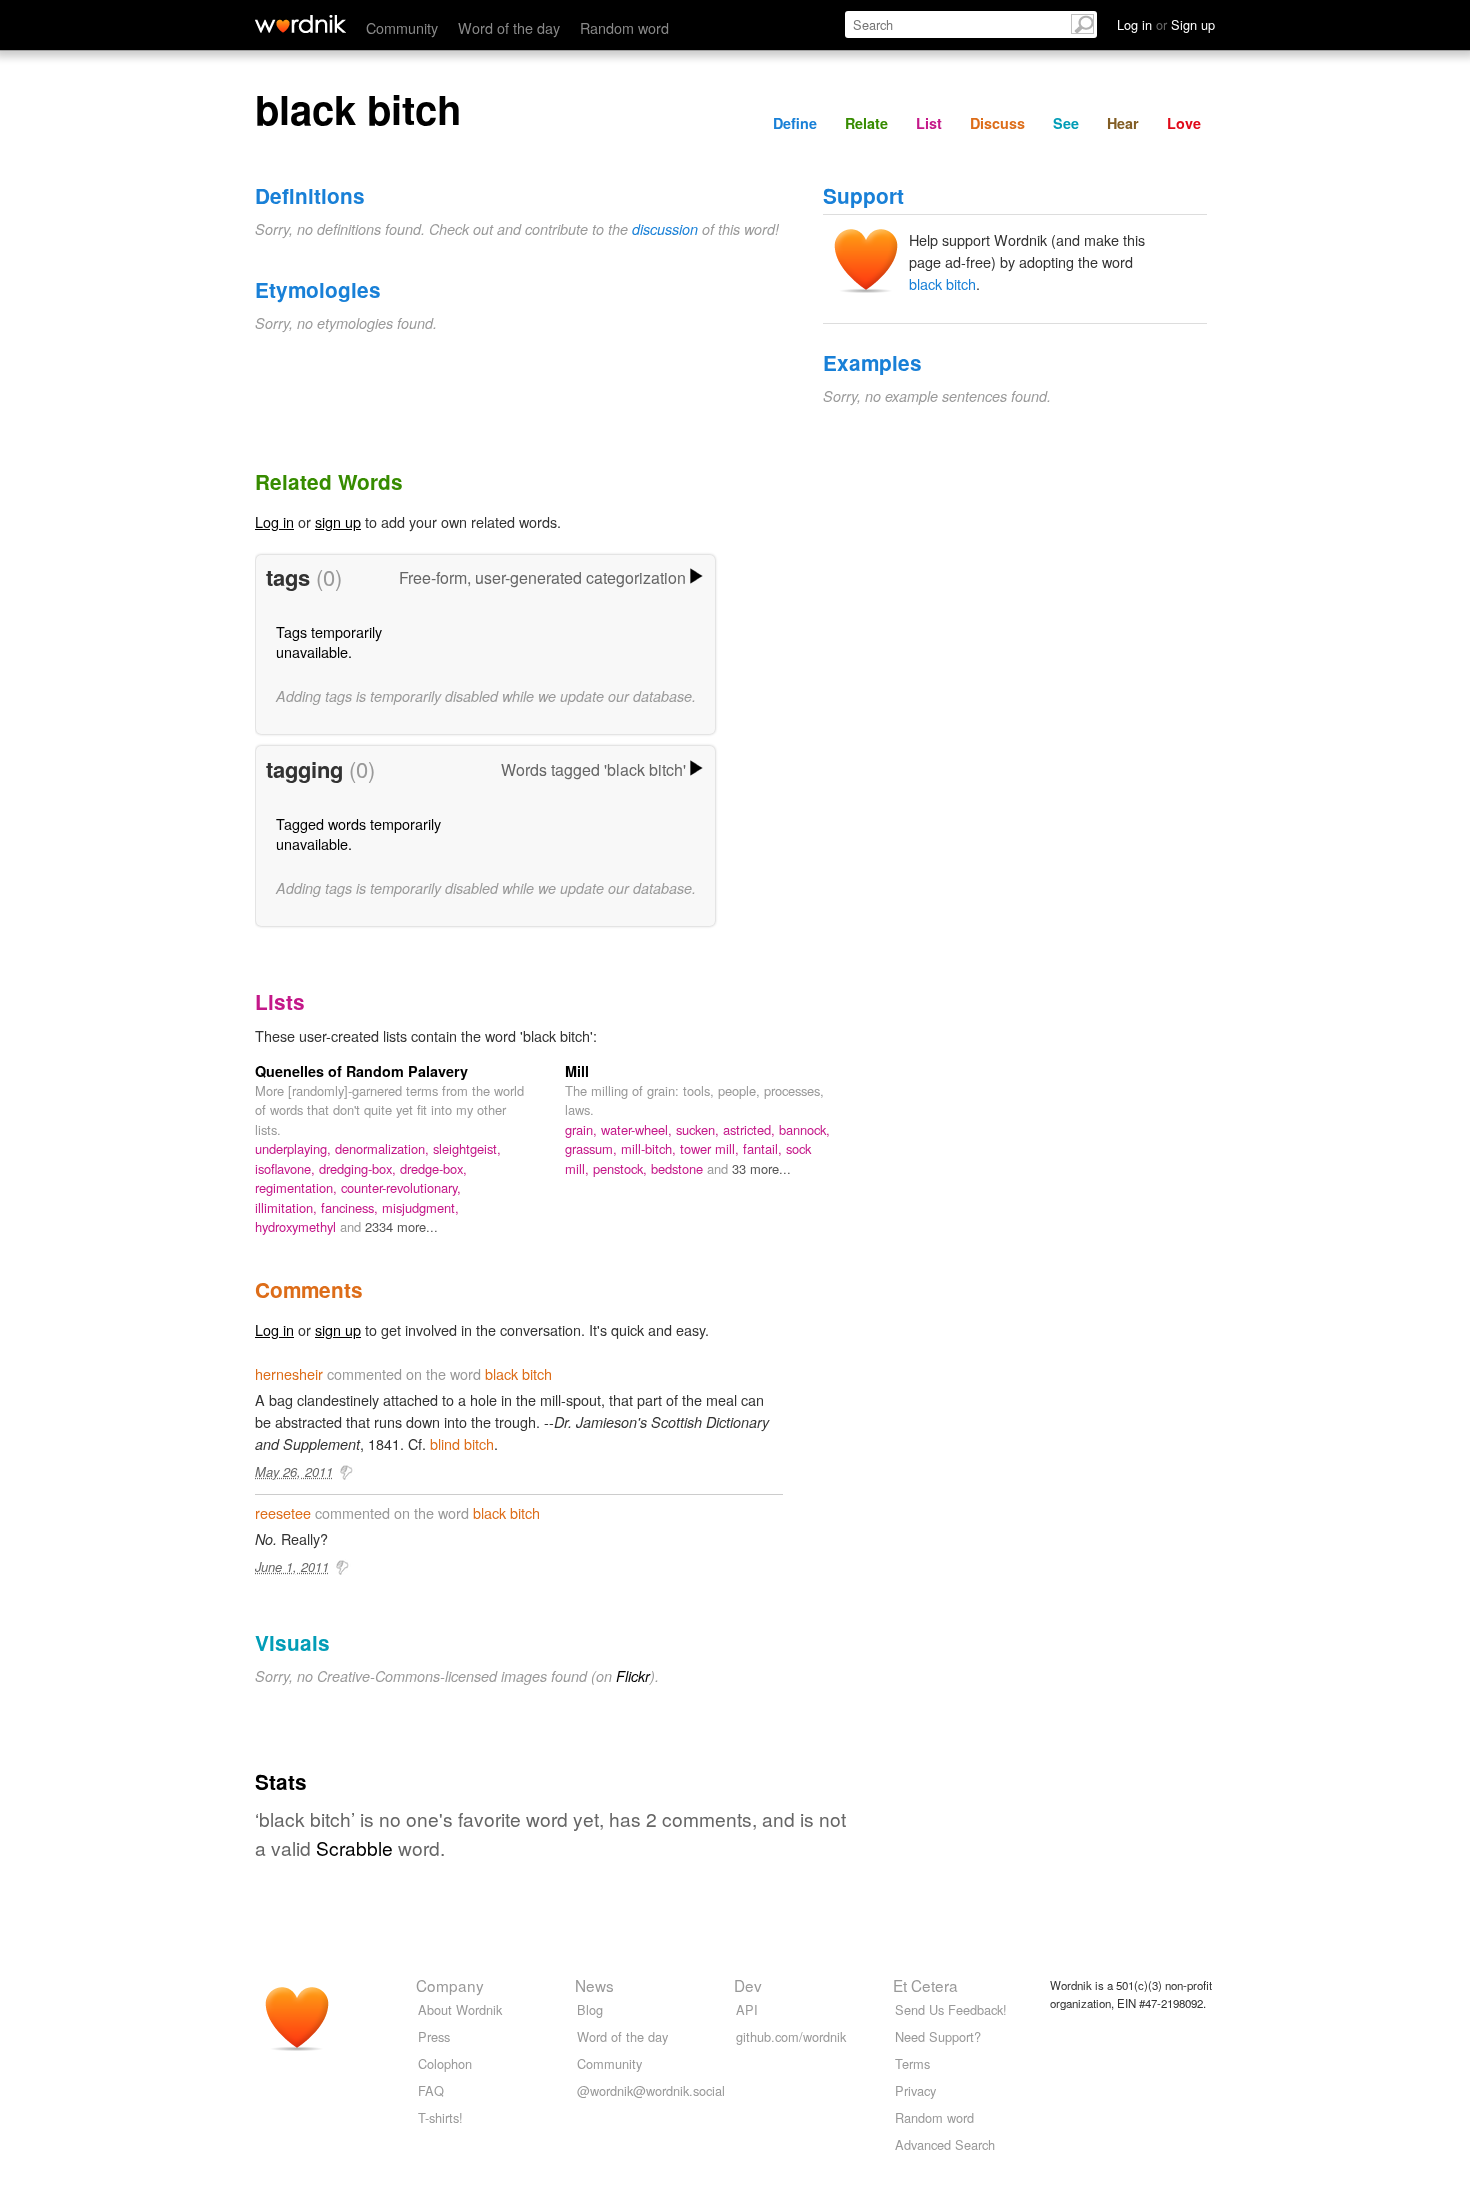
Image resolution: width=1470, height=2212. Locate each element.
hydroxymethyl (297, 1226)
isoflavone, (287, 1168)
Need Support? (938, 2036)
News (594, 1985)
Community (402, 27)
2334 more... (401, 1226)
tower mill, (711, 1148)
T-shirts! (440, 2117)
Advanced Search (945, 2144)
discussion (665, 229)
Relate (866, 123)
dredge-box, (433, 1168)
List (929, 123)
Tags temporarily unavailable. (329, 641)
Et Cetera (925, 1985)
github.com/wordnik (791, 2036)
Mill (577, 1071)
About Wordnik (460, 2009)
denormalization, (384, 1148)
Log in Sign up (1166, 24)
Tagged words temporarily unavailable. (358, 833)
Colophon (445, 2063)
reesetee (283, 1512)
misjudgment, (420, 1207)
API (747, 2009)
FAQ (431, 2090)
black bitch (942, 283)
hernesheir (289, 1373)
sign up (338, 521)
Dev (748, 1985)
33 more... (761, 1168)
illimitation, (288, 1207)
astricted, (751, 1129)
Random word (624, 27)
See (1066, 123)
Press (434, 2036)
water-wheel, (638, 1129)
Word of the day (509, 27)
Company (450, 1985)
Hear (1123, 123)
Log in (274, 521)
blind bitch (462, 1443)
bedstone (679, 1168)
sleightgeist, (467, 1148)
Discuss (997, 123)
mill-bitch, (650, 1148)
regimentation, (298, 1187)
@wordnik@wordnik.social (651, 2090)
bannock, (804, 1129)
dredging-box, (359, 1168)
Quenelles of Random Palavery (361, 1071)
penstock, (622, 1168)
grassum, (593, 1148)
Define (795, 123)
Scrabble (354, 1847)
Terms (912, 2063)
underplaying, (295, 1148)
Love (1184, 123)
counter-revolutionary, (401, 1187)
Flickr (633, 1676)
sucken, (699, 1129)
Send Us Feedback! (951, 2009)
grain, (583, 1129)
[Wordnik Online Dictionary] (300, 24)
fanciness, (351, 1207)
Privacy (915, 2090)
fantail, (764, 1148)
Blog (590, 2009)
